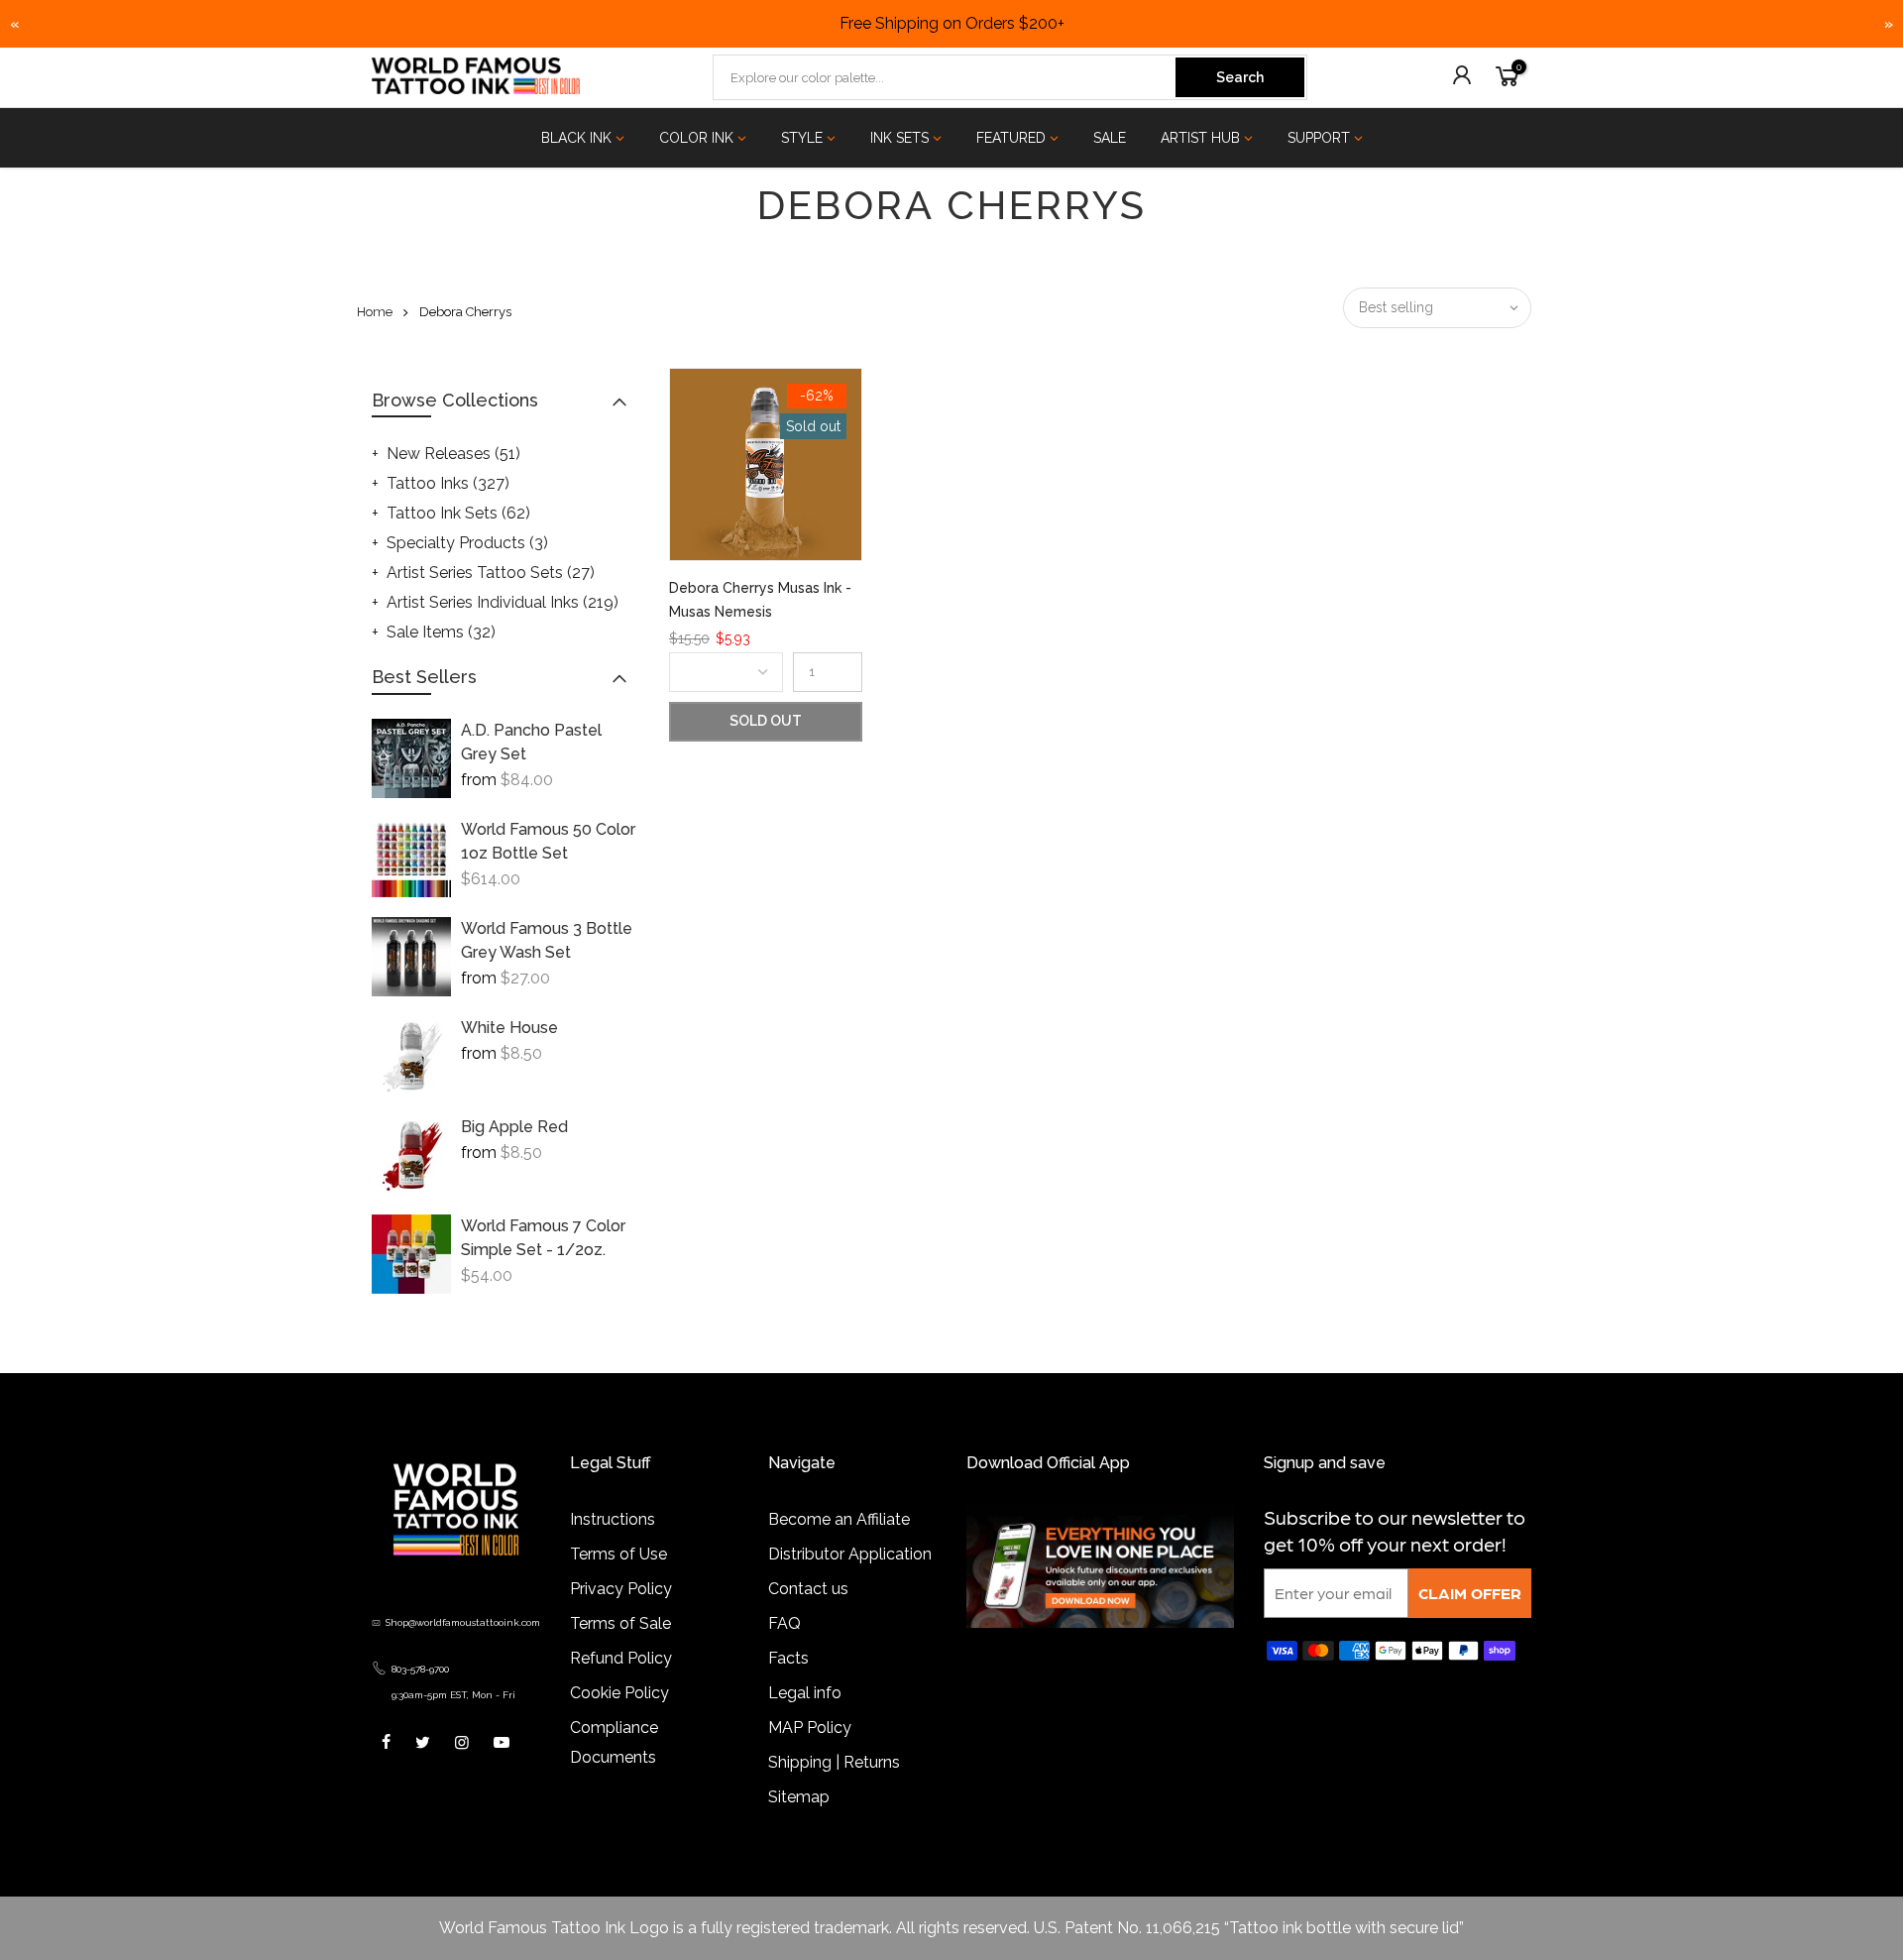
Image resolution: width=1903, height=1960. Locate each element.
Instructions (613, 1519)
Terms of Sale (620, 1623)
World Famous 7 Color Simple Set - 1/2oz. (543, 1238)
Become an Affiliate (839, 1519)
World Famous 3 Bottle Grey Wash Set (547, 940)
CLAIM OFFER (1470, 1593)
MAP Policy (810, 1728)
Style (802, 138)
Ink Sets (899, 138)
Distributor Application (850, 1554)
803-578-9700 (420, 1669)
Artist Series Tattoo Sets (491, 573)
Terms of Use (618, 1554)
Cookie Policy (619, 1693)
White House (509, 1028)
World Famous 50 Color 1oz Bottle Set (548, 841)
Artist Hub (1200, 138)
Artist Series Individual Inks (503, 602)
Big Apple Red (514, 1127)
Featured (1011, 138)
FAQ (784, 1623)
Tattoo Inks (448, 483)
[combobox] (946, 77)
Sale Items (441, 632)
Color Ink (696, 138)
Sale (1110, 138)
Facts (788, 1658)
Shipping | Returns (834, 1762)
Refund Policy (621, 1658)
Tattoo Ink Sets (458, 513)
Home (375, 312)
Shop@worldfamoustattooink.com (463, 1622)
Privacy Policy (621, 1589)
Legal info (805, 1693)
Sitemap (799, 1797)
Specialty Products (467, 543)
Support (1319, 138)
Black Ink (576, 138)
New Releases (453, 454)
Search (1240, 77)
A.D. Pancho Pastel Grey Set (531, 742)
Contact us (808, 1589)
